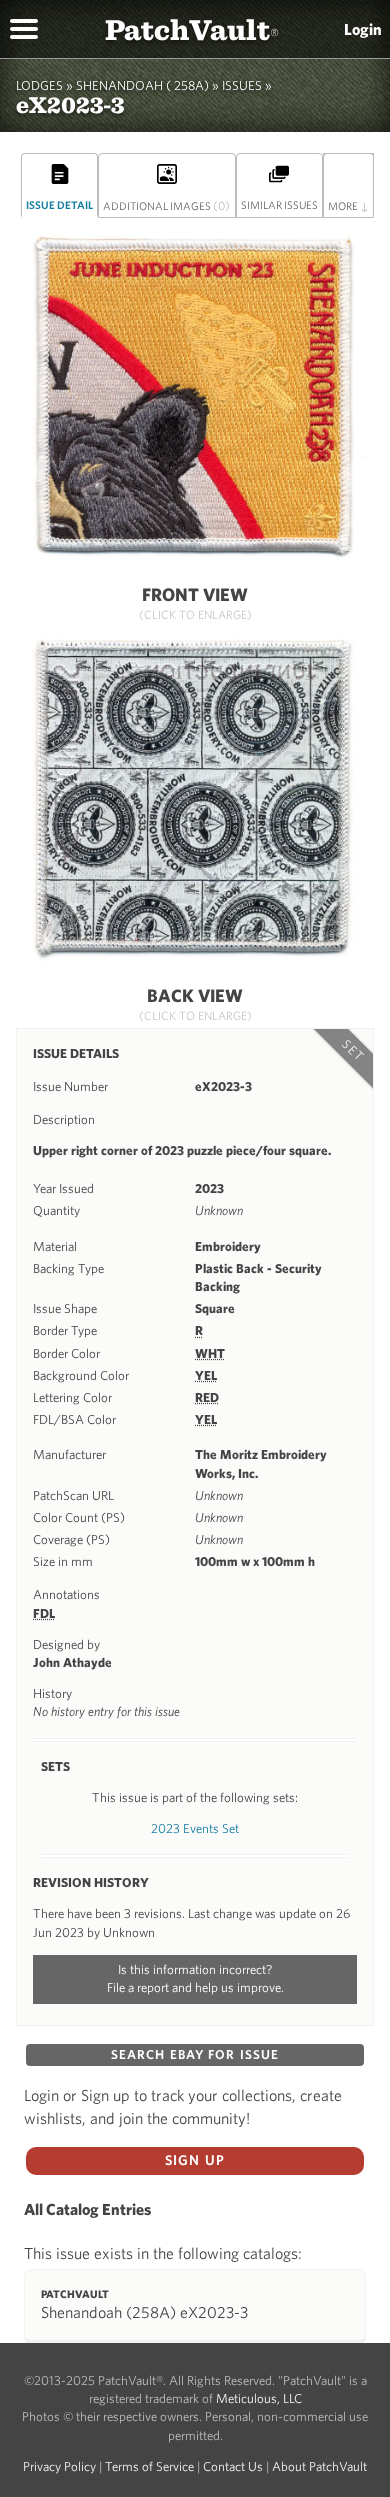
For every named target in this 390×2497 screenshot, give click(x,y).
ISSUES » (247, 85)
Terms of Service (149, 2466)
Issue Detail (59, 204)
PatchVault (192, 28)
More (348, 205)
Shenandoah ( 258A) (142, 85)
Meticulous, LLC (259, 2398)
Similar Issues (279, 204)
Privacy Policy (59, 2466)
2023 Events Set (195, 1828)
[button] (24, 27)
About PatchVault (319, 2466)
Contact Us (233, 2466)
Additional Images (166, 205)
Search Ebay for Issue (195, 2054)
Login (363, 29)
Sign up (195, 2160)
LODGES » (44, 85)
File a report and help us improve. (195, 1987)
